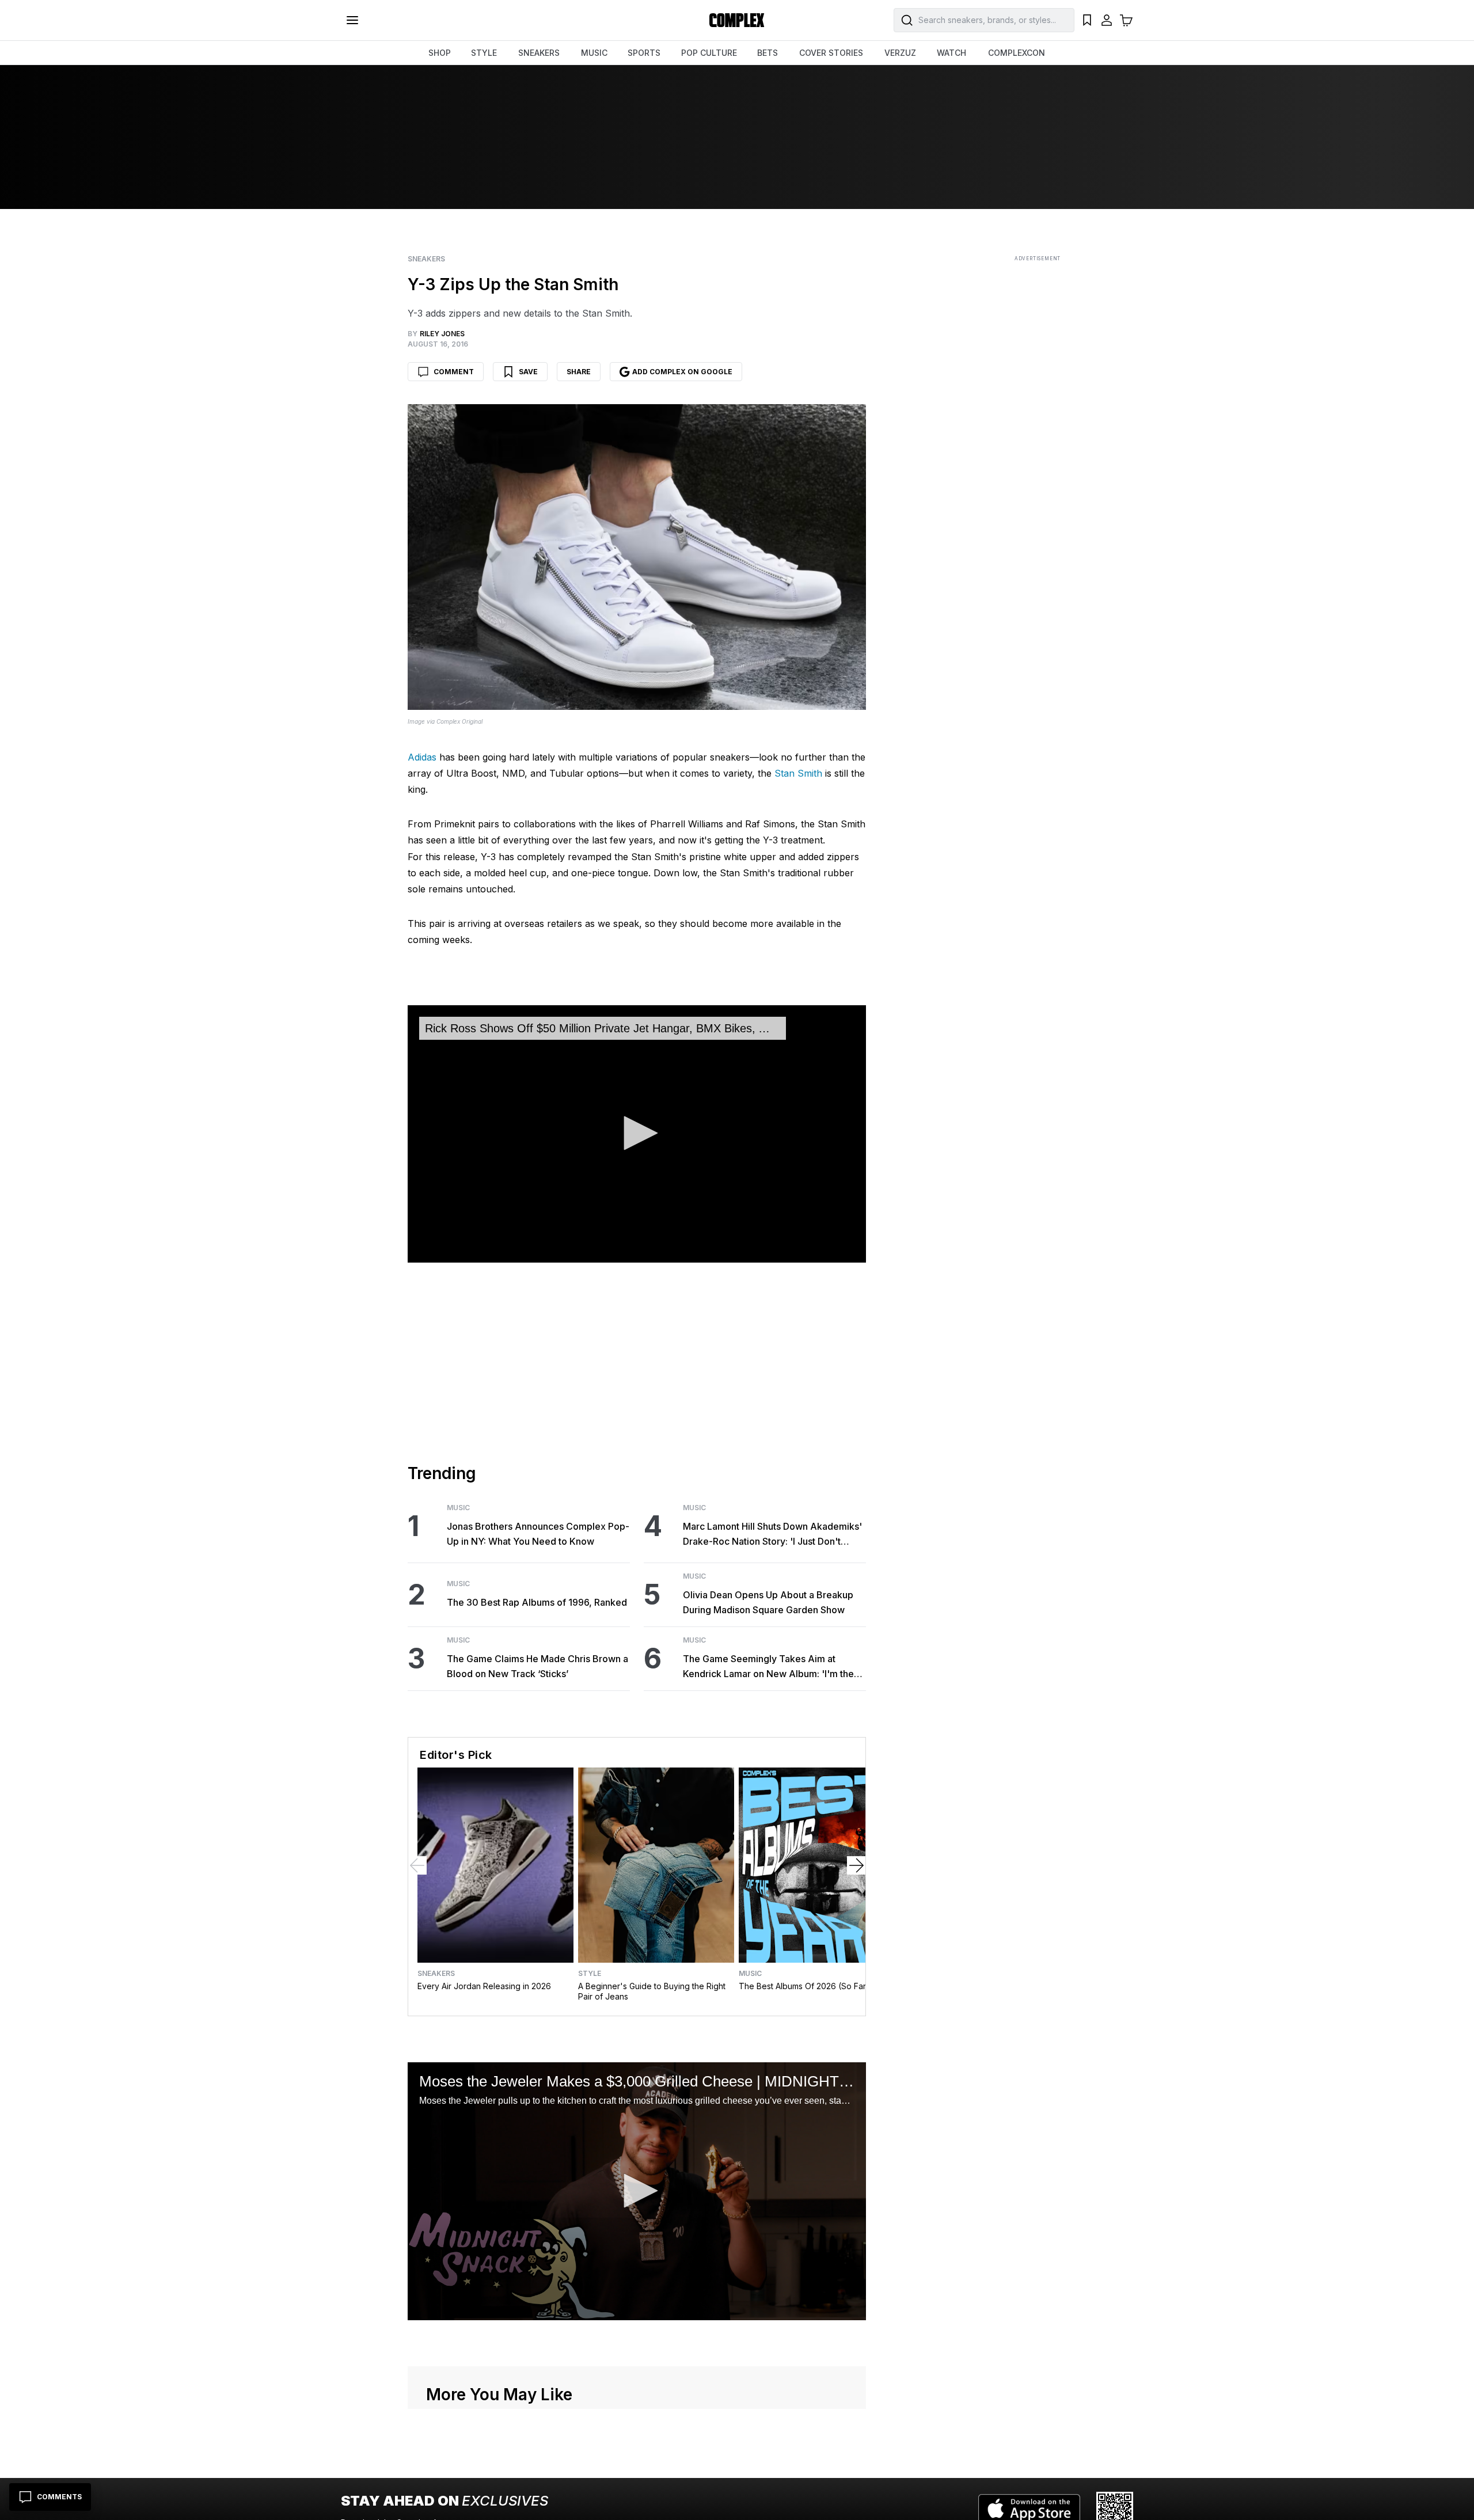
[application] (637, 1134)
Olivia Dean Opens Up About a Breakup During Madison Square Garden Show (768, 1602)
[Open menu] (352, 20)
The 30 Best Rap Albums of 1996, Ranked (537, 1602)
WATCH (951, 53)
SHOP (440, 53)
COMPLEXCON (1017, 53)
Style (590, 1974)
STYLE (484, 53)
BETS (768, 53)
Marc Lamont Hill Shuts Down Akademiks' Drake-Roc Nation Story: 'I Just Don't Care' (772, 1535)
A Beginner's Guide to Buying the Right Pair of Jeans (652, 1991)
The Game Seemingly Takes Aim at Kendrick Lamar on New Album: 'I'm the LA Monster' (768, 1667)
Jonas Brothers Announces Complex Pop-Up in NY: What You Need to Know (538, 1534)
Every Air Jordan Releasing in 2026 (484, 1986)
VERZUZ (900, 53)
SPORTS (644, 53)
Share (579, 372)
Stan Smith (798, 773)
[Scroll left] (417, 1865)
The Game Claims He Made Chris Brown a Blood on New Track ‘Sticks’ (537, 1666)
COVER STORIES (831, 53)
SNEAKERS (539, 53)
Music (458, 1508)
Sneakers (426, 259)
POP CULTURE (709, 53)
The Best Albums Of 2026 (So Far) (804, 1986)
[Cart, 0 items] (1126, 20)
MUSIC (594, 53)
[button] (637, 1133)
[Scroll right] (856, 1865)
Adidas (422, 757)
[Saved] (1087, 20)
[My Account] (1107, 20)
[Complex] (737, 20)
